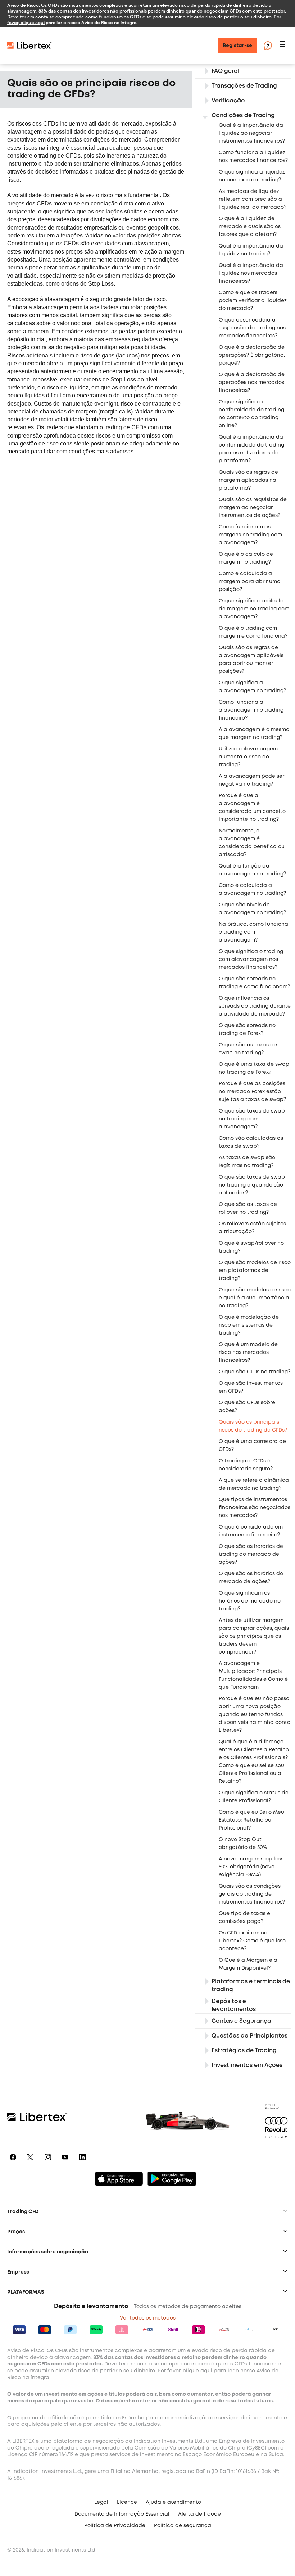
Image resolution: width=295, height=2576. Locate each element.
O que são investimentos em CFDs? (251, 1387)
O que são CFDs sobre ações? (247, 1407)
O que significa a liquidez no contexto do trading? (252, 176)
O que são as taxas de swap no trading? (248, 1049)
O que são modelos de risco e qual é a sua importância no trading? (255, 1298)
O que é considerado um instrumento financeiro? (251, 1531)
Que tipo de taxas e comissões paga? (244, 1918)
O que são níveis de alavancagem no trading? (252, 909)
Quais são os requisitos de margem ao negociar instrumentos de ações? (253, 508)
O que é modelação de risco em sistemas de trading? (249, 1325)
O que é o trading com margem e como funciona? (253, 632)
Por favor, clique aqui (185, 2371)
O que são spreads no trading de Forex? (247, 1030)
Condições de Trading (243, 115)
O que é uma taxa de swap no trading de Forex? (254, 1068)
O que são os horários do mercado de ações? (251, 1578)
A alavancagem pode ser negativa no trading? (251, 780)
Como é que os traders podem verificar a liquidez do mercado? (253, 301)
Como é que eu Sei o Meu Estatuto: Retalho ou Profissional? (251, 1820)
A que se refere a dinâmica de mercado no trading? (254, 1484)
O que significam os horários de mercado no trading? (250, 1601)
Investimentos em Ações (247, 2065)
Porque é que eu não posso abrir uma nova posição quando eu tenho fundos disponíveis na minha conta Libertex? (255, 1715)
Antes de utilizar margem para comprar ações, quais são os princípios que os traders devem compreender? (254, 1636)
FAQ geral (225, 71)
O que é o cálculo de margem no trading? (246, 558)
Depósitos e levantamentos (234, 2005)
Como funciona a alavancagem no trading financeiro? (251, 710)
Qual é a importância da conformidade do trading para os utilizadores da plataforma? (251, 449)
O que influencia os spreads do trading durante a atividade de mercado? (255, 1006)
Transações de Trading (244, 86)
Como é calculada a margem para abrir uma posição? (250, 582)
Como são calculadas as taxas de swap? (251, 1142)
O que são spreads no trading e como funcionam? (254, 983)
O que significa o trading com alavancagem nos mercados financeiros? (251, 959)
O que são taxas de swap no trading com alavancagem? (252, 1119)
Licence (127, 2502)
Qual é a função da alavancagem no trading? (252, 870)
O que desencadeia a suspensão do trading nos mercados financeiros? (252, 328)
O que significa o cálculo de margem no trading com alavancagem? (254, 609)
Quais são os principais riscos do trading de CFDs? (253, 1426)
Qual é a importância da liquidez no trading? (251, 250)
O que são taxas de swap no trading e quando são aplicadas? (252, 1185)
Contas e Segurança (241, 2021)
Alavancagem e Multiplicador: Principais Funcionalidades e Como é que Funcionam (253, 1675)
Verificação (228, 101)
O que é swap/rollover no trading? (251, 1247)
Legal (101, 2502)
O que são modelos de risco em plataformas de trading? (255, 1271)
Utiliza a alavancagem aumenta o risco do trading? (248, 757)
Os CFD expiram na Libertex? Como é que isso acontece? (252, 1941)
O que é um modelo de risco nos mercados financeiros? (248, 1352)
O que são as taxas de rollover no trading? (248, 1208)
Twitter (30, 2162)
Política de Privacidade (115, 2526)
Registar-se (237, 46)
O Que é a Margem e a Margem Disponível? (248, 1964)
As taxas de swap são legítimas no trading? (247, 1162)
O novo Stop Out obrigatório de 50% (243, 1844)
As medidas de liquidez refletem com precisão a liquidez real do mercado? (253, 199)
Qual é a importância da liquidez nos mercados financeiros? (251, 273)
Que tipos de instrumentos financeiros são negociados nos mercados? (255, 1508)
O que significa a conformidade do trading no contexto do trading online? (251, 414)
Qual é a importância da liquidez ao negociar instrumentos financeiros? (252, 133)
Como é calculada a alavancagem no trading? (252, 889)
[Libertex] (30, 46)
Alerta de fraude (199, 2514)
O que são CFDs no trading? (255, 1372)
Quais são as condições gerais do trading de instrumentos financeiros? (252, 1894)
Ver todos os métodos (148, 2318)
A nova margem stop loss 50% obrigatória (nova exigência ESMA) (251, 1867)
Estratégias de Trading (244, 2051)
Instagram (48, 2162)
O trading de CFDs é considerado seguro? (246, 1465)
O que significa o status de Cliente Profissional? (254, 1797)
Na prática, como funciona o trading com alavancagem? (253, 932)
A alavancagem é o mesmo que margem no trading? (254, 734)
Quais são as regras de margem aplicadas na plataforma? (248, 480)
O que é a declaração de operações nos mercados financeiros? (252, 383)
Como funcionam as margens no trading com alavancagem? (250, 535)
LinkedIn (82, 2162)
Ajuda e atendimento (173, 2502)
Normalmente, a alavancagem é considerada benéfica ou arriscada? (252, 843)
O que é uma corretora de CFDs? (252, 1446)
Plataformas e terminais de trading (251, 1986)
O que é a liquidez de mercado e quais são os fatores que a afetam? (250, 227)
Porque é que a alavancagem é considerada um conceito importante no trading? (252, 808)
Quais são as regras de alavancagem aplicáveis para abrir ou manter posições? (251, 660)
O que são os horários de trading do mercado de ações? (251, 1554)
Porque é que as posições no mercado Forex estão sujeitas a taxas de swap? (252, 1092)
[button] (283, 46)
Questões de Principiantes (249, 2036)
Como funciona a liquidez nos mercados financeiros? (253, 157)
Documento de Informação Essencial (122, 2514)
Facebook (12, 2162)
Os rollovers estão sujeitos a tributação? (252, 1228)
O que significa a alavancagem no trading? (252, 687)
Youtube (65, 2162)
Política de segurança (183, 2526)
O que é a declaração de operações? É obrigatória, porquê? (252, 355)
